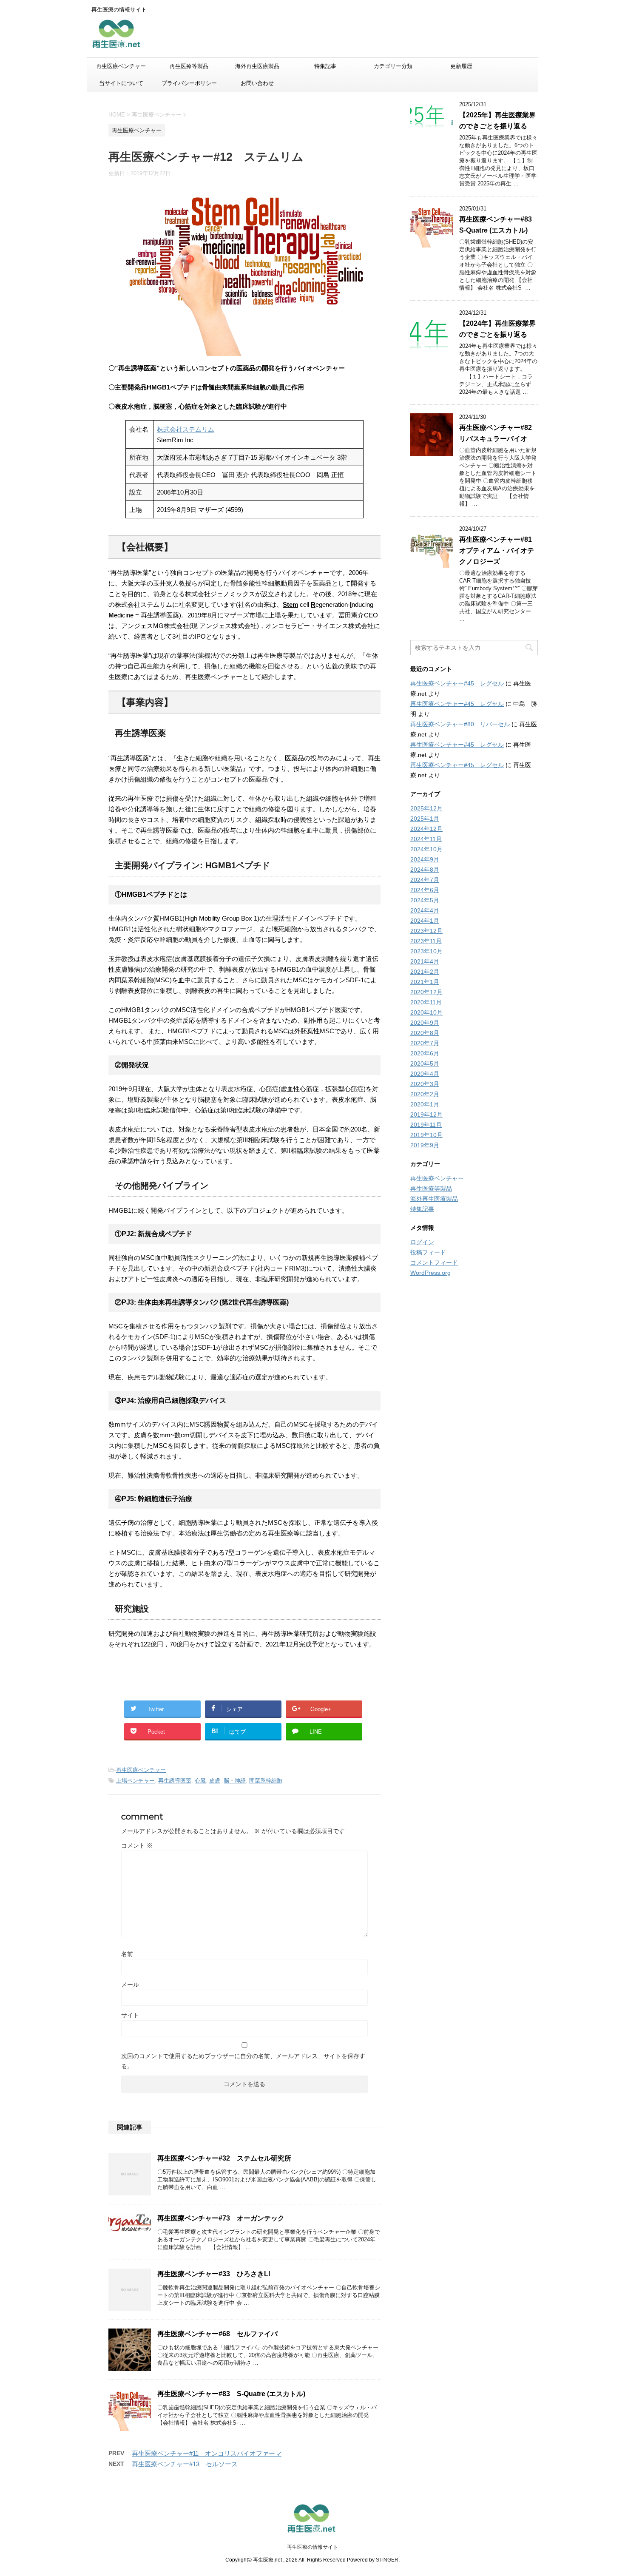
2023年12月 (426, 931)
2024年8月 (425, 870)
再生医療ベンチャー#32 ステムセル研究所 (224, 2158)
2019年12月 (426, 1115)
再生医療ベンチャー (121, 66)
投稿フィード (428, 1252)
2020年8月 (425, 1033)
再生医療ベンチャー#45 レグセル (457, 683)
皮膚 (215, 1781)
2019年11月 (426, 1125)
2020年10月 (426, 1012)
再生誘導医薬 (175, 1781)
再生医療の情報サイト (312, 2547)
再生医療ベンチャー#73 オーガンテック (221, 2218)
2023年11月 (426, 941)
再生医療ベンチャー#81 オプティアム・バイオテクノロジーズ (499, 550)
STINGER (387, 2560)
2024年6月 (425, 890)
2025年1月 (425, 819)
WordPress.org (430, 1273)
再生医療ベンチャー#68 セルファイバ (217, 2334)
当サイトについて (121, 83)
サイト (130, 2015)
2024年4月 (425, 910)
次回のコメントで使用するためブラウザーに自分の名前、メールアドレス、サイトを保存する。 (243, 2061)
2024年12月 (426, 829)
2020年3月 (425, 1084)
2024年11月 (426, 839)
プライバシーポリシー (189, 83)
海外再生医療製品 (257, 66)
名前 (127, 1954)
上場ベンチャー (135, 1781)
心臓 (200, 1781)
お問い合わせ (257, 83)
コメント (137, 1845)
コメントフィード (434, 1262)
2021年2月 (425, 972)
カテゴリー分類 (393, 66)
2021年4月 (425, 961)
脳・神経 (235, 1781)
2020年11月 (426, 1002)
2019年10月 (426, 1135)
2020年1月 (425, 1104)
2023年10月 (426, 951)
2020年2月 (425, 1094)
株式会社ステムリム (186, 429)
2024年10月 (426, 849)
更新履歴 (461, 66)
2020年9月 (425, 1023)
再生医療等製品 (189, 66)
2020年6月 (425, 1053)
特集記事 (325, 66)
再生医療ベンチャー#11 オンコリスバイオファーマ (207, 2453)
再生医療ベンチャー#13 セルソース (185, 2464)
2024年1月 (425, 921)
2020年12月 (426, 992)
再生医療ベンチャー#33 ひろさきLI (214, 2274)
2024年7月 (425, 880)
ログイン (422, 1242)
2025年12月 (426, 808)
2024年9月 (425, 859)
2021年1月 (425, 982)
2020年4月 (425, 1074)
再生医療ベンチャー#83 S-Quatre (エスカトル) (231, 2394)
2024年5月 (425, 900)
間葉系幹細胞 (266, 1781)
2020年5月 (425, 1063)
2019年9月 (425, 1145)
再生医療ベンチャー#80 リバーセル (460, 724)
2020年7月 (425, 1043)
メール (130, 1985)
